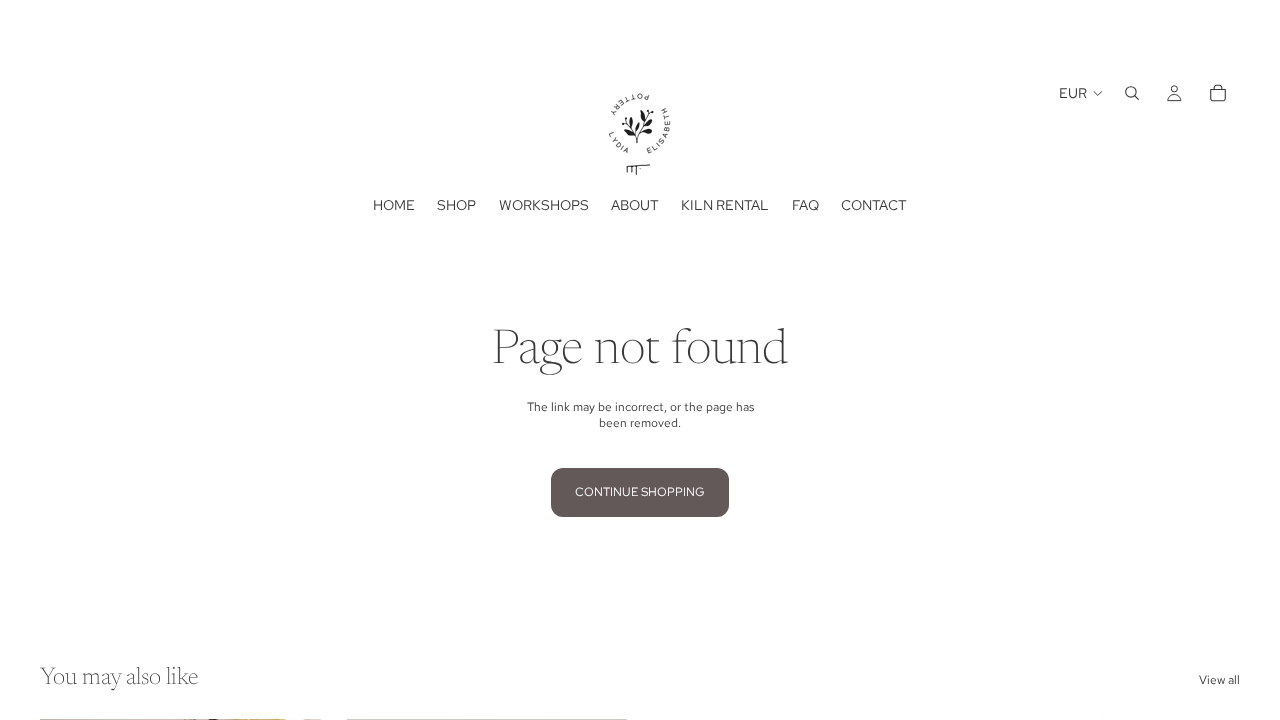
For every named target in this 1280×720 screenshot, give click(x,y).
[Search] (1132, 93)
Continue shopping (640, 492)
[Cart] (1218, 93)
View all (1219, 680)
